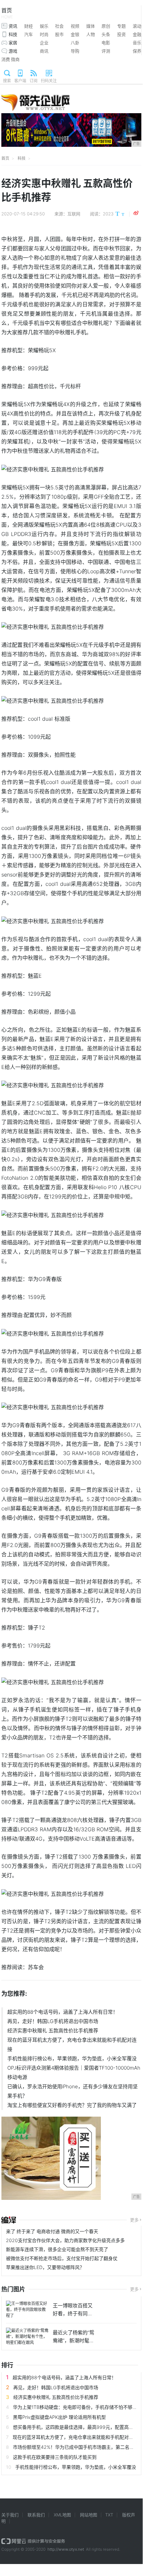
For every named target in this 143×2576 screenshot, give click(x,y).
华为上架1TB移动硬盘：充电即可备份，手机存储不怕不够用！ (77, 2407)
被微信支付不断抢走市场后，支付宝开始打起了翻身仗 (62, 2258)
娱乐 (44, 26)
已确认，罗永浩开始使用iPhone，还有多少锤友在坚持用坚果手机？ (72, 2091)
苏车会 (36, 1967)
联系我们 (36, 2515)
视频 (75, 26)
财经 (29, 26)
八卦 (75, 43)
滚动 (137, 26)
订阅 (34, 81)
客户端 (20, 81)
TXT (109, 2515)
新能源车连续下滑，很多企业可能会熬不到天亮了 (57, 2249)
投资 (121, 34)
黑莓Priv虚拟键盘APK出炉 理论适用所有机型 (59, 2417)
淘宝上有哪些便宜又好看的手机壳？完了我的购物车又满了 (72, 2105)
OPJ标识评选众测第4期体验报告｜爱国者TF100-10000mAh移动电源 (74, 2072)
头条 (106, 34)
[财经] (9, 2220)
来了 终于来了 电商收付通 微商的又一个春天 (52, 2231)
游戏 (13, 51)
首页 (7, 13)
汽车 (29, 34)
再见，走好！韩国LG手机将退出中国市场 (53, 2021)
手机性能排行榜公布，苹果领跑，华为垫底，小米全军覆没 (72, 2059)
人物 (91, 34)
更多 (134, 2220)
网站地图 (89, 2515)
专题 (121, 26)
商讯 (44, 51)
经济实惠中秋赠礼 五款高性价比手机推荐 (53, 2031)
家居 (13, 43)
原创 (106, 26)
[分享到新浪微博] (136, 213)
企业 (44, 43)
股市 (59, 34)
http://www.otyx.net (66, 2549)
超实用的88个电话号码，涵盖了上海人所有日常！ (63, 2012)
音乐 (137, 43)
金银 (75, 34)
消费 (6, 59)
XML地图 (62, 2515)
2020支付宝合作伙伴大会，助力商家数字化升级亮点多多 (65, 2240)
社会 (59, 26)
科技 (13, 34)
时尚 (44, 34)
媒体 (91, 26)
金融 (137, 34)
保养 (137, 51)
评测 (106, 51)
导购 (75, 51)
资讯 (13, 26)
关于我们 (10, 2515)
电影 (106, 43)
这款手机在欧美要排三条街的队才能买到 (55, 2457)
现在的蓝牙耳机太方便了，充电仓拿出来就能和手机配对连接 (72, 2045)
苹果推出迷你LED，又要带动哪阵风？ (45, 2267)
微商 (15, 59)
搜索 (7, 81)
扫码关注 (49, 81)
